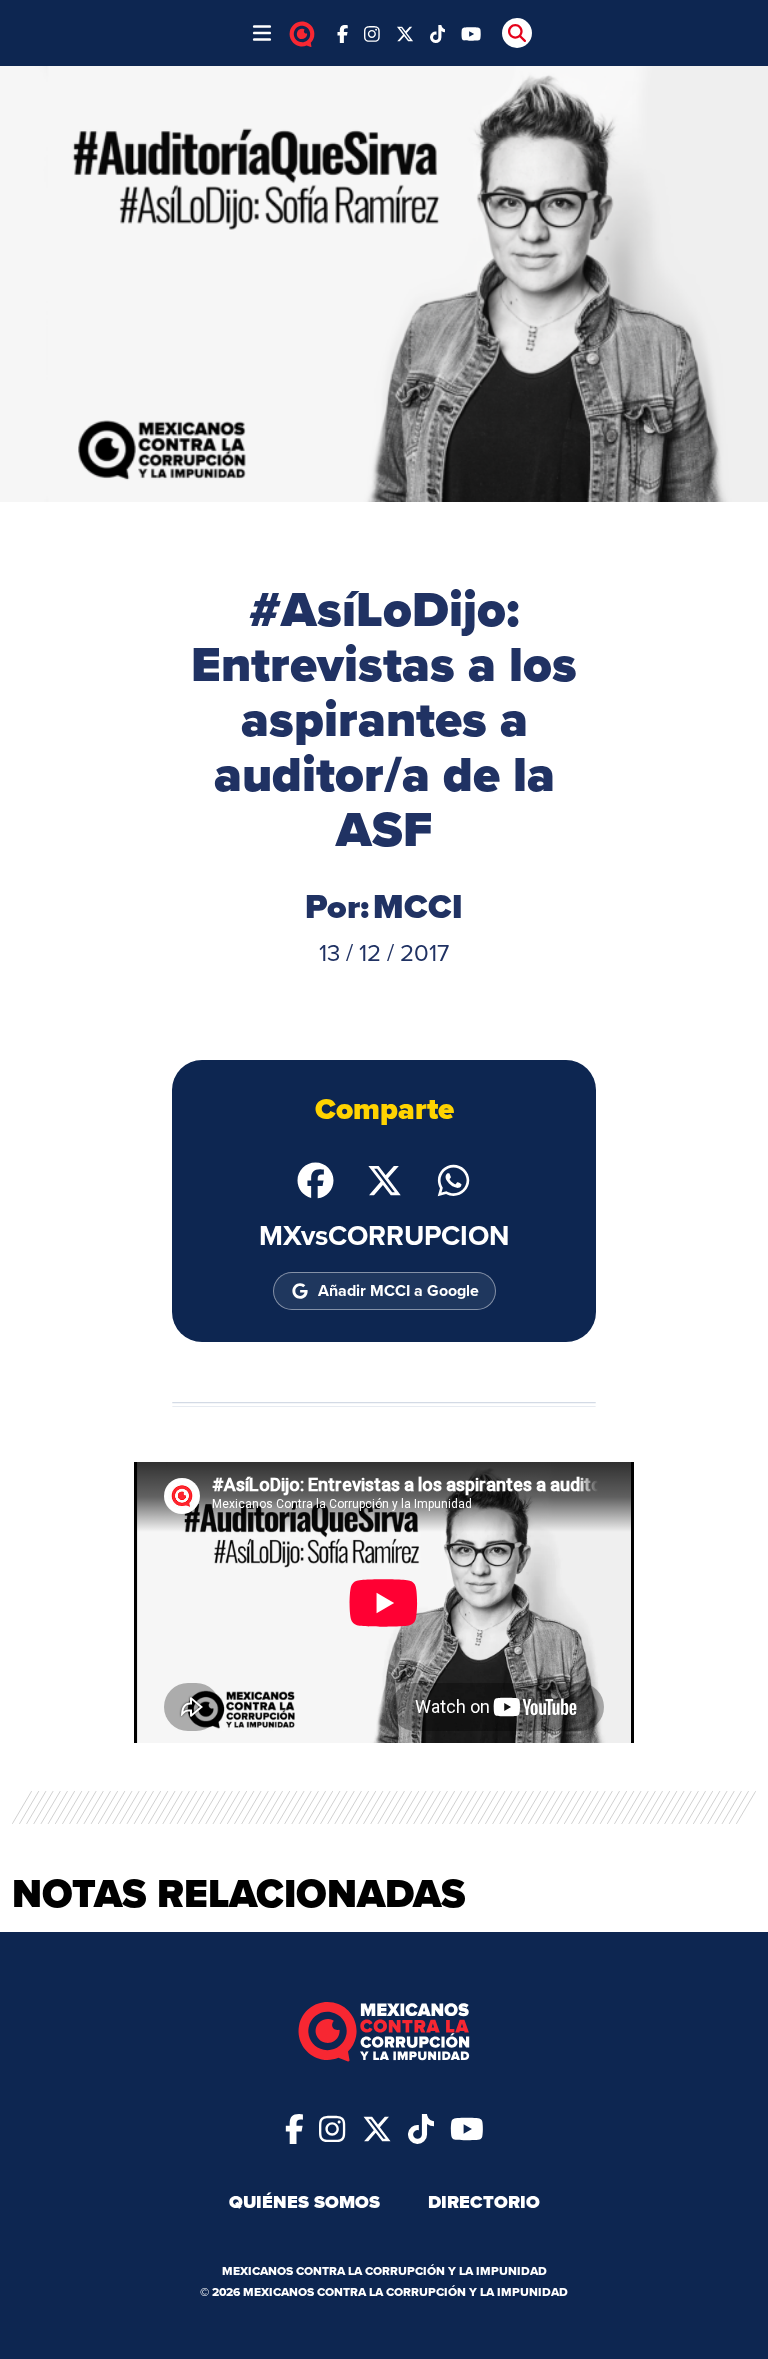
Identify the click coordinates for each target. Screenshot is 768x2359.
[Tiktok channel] (438, 32)
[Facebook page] (342, 32)
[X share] (384, 1179)
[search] (517, 33)
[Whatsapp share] (453, 1179)
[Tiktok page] (421, 2127)
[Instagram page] (372, 32)
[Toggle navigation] (262, 33)
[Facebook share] (315, 1179)
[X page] (405, 32)
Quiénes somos (304, 2202)
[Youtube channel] (471, 32)
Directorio (484, 2202)
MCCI (418, 906)
